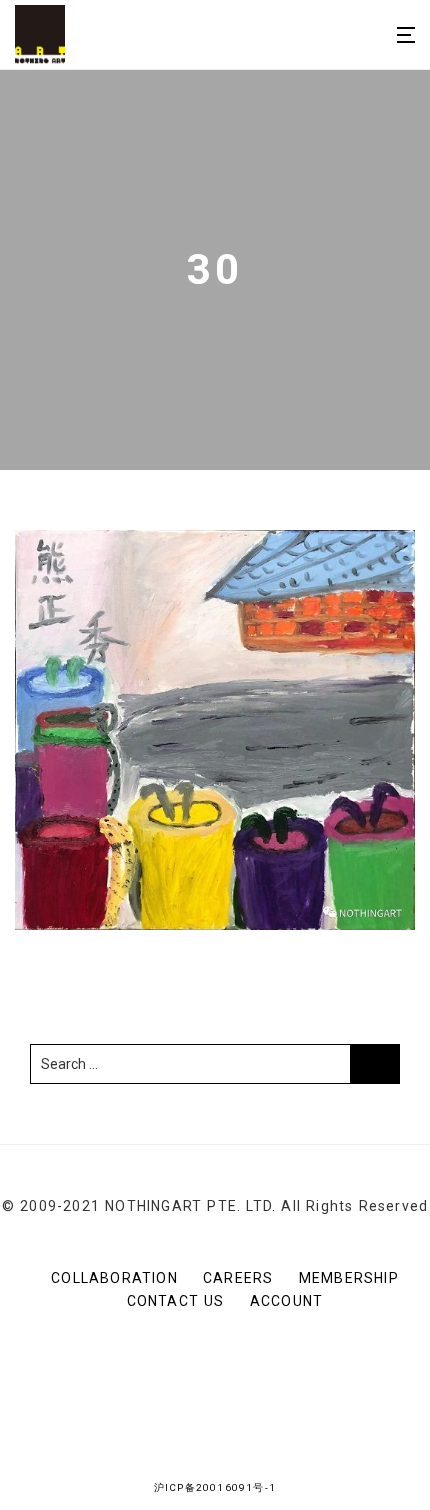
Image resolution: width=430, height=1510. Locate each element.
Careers (238, 1278)
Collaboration (114, 1278)
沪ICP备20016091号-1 (215, 1487)
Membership (349, 1278)
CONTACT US (176, 1301)
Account (286, 1301)
